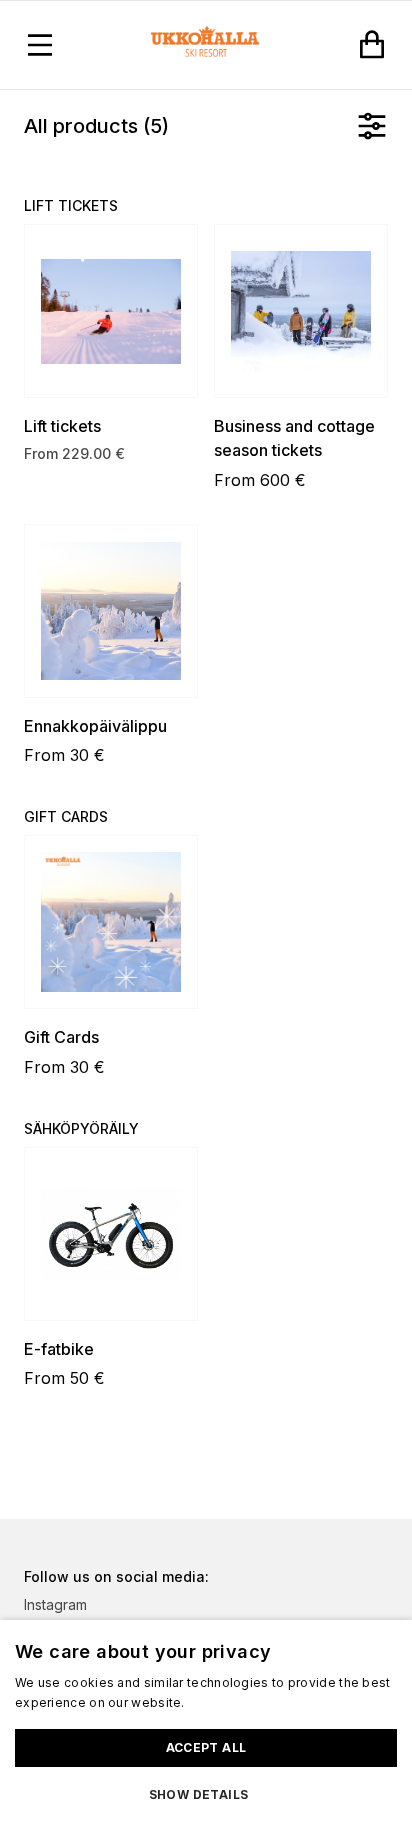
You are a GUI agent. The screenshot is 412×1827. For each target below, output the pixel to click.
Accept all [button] (206, 1747)
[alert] (206, 1723)
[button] (206, 1795)
